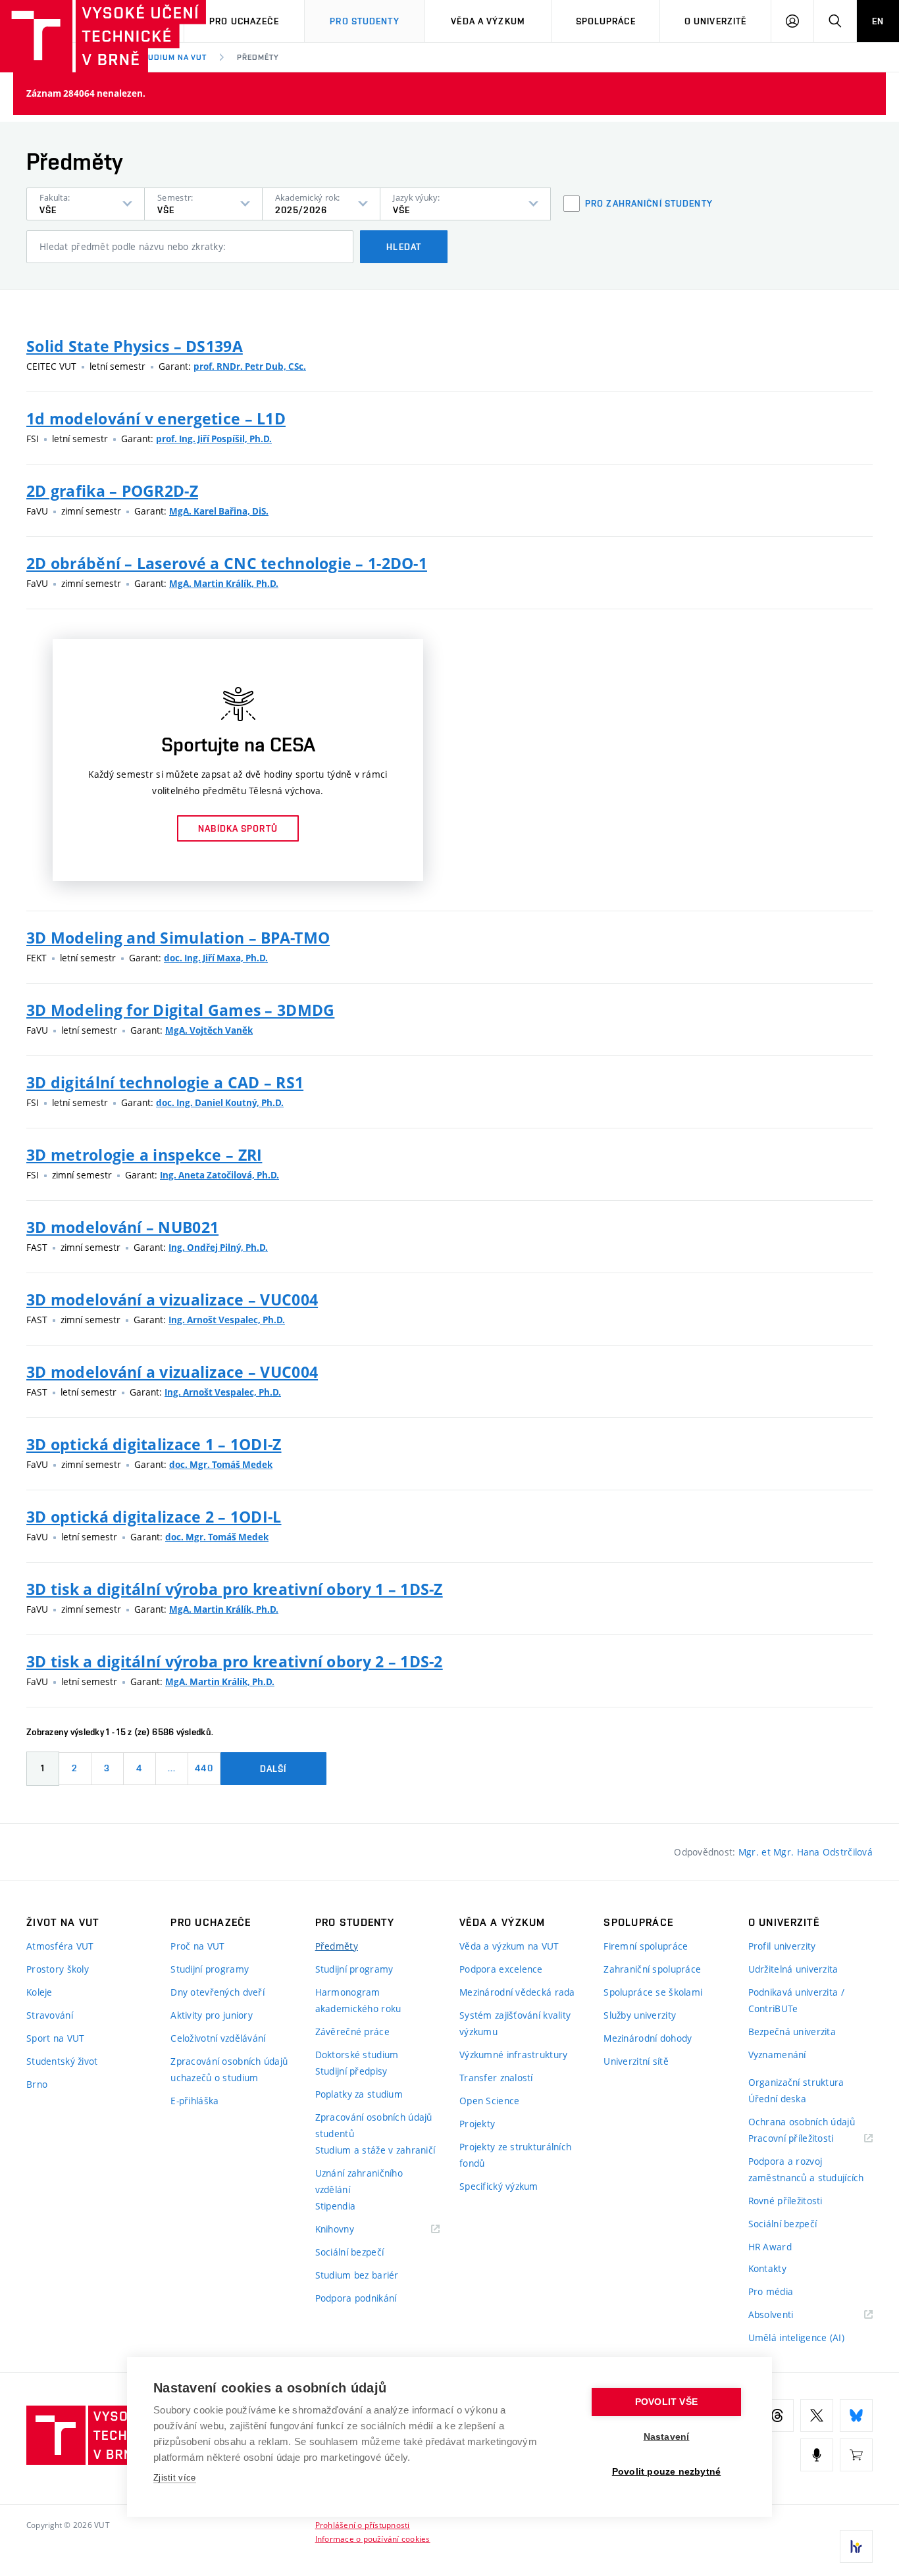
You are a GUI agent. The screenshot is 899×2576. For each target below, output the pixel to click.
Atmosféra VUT (60, 1946)
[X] (817, 2415)
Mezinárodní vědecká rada (517, 1992)
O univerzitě (715, 21)
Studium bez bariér (357, 2275)
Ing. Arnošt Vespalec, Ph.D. (227, 1320)
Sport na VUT (55, 2038)
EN (878, 21)
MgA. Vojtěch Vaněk (209, 1030)
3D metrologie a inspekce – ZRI (144, 1155)
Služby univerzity (640, 2015)
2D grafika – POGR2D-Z (112, 491)
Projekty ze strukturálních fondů (515, 2155)
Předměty (258, 57)
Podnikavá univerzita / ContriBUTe (796, 2000)
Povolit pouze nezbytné (666, 2472)
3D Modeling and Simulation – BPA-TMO (178, 938)
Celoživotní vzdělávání (218, 2038)
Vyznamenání (777, 2055)
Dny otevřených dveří (218, 1992)
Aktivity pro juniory (212, 2015)
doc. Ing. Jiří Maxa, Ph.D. (216, 958)
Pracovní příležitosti (808, 2139)
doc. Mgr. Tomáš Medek (221, 1465)
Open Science (489, 2101)
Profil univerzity (782, 1946)
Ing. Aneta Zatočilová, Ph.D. (219, 1175)
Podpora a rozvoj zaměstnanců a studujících (806, 2169)
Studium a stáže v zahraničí (375, 2150)
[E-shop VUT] (856, 2455)
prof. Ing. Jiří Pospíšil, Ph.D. (214, 439)
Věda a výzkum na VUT (509, 1946)
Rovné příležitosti (785, 2201)
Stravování (50, 2015)
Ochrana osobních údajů (802, 2122)
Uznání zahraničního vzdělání (359, 2181)
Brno (37, 2084)
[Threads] (777, 2415)
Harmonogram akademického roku (358, 2000)
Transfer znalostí (496, 2078)
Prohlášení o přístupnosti (363, 2525)
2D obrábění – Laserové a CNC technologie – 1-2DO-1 (227, 563)
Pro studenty (364, 21)
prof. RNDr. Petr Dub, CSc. (250, 366)
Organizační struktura (796, 2082)
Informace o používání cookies (373, 2538)
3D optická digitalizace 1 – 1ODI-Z (154, 1444)
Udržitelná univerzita (793, 1969)
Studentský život (62, 2061)
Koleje (39, 1992)
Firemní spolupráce (646, 1946)
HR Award (770, 2247)
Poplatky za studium (359, 2094)
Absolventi (787, 2315)
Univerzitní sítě (636, 2061)
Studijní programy (210, 1969)
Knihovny (351, 2230)
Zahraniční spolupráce (652, 1969)
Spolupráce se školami (653, 1992)
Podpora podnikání (356, 2298)
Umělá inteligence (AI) (796, 2337)
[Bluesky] (856, 2415)
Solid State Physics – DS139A (135, 346)
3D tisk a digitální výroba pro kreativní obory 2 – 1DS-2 (235, 1661)
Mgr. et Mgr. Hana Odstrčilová (806, 1852)
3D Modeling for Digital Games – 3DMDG (180, 1010)
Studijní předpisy (351, 2071)
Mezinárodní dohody (648, 2038)
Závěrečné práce (352, 2032)
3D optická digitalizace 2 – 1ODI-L (154, 1517)
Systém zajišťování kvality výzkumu (515, 2023)
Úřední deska (777, 2099)
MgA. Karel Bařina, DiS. (219, 511)
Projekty (477, 2124)
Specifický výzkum (499, 2186)
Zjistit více (175, 2478)
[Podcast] (817, 2455)
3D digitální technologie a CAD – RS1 (165, 1082)
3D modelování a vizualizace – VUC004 (172, 1300)
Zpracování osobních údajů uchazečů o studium (229, 2069)
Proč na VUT (197, 1946)
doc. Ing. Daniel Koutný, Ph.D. (220, 1103)
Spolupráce (606, 21)
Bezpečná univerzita (792, 2032)
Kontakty (767, 2268)
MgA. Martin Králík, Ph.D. (224, 584)
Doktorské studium (357, 2055)
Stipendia (336, 2206)
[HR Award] (856, 2546)
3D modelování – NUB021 (122, 1227)
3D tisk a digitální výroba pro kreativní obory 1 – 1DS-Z (235, 1589)
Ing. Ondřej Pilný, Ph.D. (218, 1248)
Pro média (771, 2291)
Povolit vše (666, 2402)
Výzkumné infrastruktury (513, 2055)
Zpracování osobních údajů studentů (374, 2125)
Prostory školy (58, 1969)
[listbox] (86, 204)
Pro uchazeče (244, 21)
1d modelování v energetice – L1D (156, 418)
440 (204, 1768)
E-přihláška (194, 2101)
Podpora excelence (501, 1969)
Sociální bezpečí (349, 2252)
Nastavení (667, 2437)
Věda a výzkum (488, 21)
